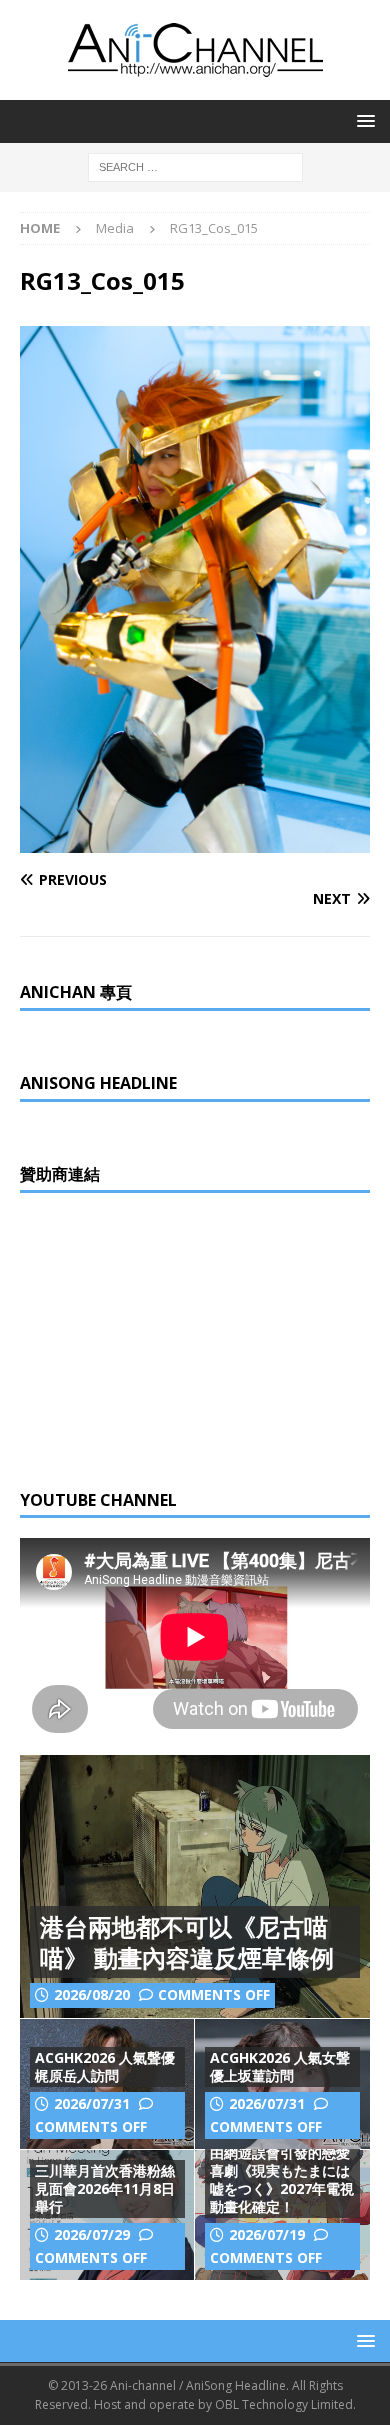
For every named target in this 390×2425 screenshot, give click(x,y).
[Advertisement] (170, 1338)
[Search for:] (195, 165)
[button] (362, 120)
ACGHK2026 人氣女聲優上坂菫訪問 (280, 2066)
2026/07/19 (267, 2234)
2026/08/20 (92, 1994)
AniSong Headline (98, 1083)
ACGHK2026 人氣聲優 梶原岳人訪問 (105, 2066)
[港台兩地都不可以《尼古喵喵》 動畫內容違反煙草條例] (195, 1886)
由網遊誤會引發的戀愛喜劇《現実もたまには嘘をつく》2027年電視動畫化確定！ (282, 2180)
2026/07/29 (92, 2234)
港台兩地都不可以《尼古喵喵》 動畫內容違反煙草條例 (187, 1942)
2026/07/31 (92, 2103)
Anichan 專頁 (76, 992)
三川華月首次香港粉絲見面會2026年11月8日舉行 (105, 2188)
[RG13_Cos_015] (195, 841)
